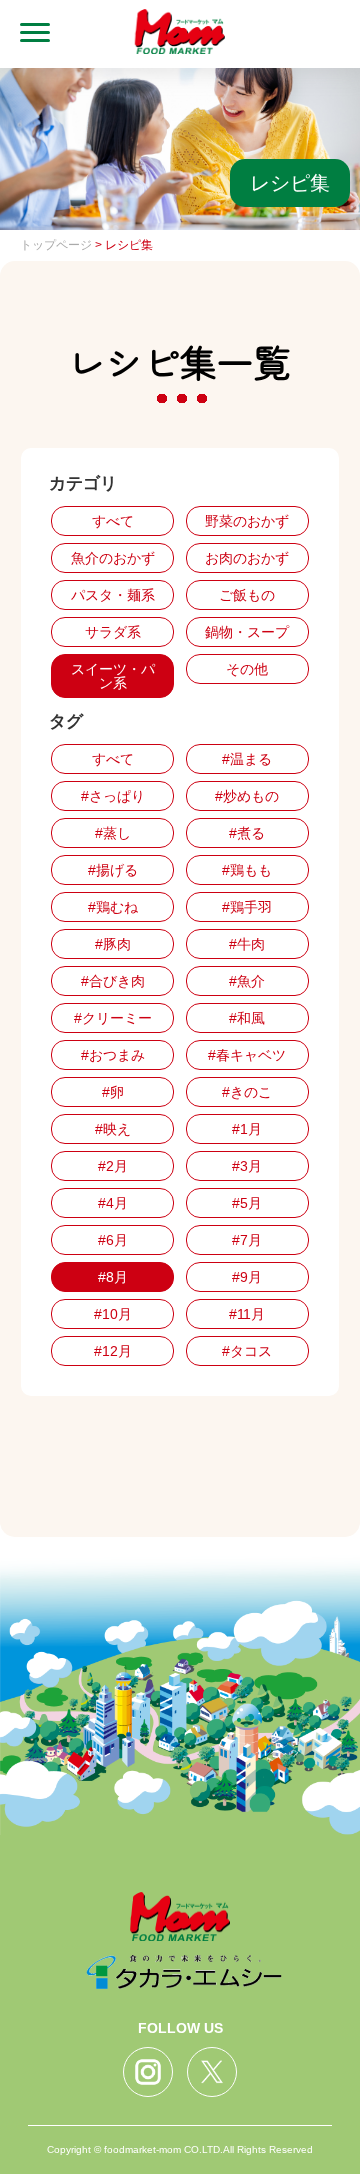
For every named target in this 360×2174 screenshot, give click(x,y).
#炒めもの (247, 796)
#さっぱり (113, 796)
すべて (113, 521)
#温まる (247, 759)
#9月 (247, 1277)
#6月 (113, 1240)
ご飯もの (247, 595)
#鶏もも (247, 870)
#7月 (247, 1240)
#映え (113, 1129)
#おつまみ (113, 1055)
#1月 (247, 1129)
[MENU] (25, 34)
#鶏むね (113, 907)
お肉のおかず (247, 558)
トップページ (56, 245)
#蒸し (113, 833)
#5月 (247, 1203)
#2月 (113, 1166)
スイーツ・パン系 (113, 676)
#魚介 (247, 981)
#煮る (247, 833)
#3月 (247, 1166)
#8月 (113, 1277)
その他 (247, 669)
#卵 (113, 1092)
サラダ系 (113, 632)
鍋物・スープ (247, 632)
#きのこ (247, 1092)
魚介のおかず (113, 558)
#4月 (113, 1203)
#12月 (113, 1351)
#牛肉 (247, 944)
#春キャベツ (247, 1055)
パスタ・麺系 (113, 595)
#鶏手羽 (247, 907)
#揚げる (113, 870)
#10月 (113, 1314)
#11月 (247, 1314)
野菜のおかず (247, 521)
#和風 (247, 1018)
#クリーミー (113, 1018)
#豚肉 (113, 944)
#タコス (247, 1351)
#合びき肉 (113, 981)
